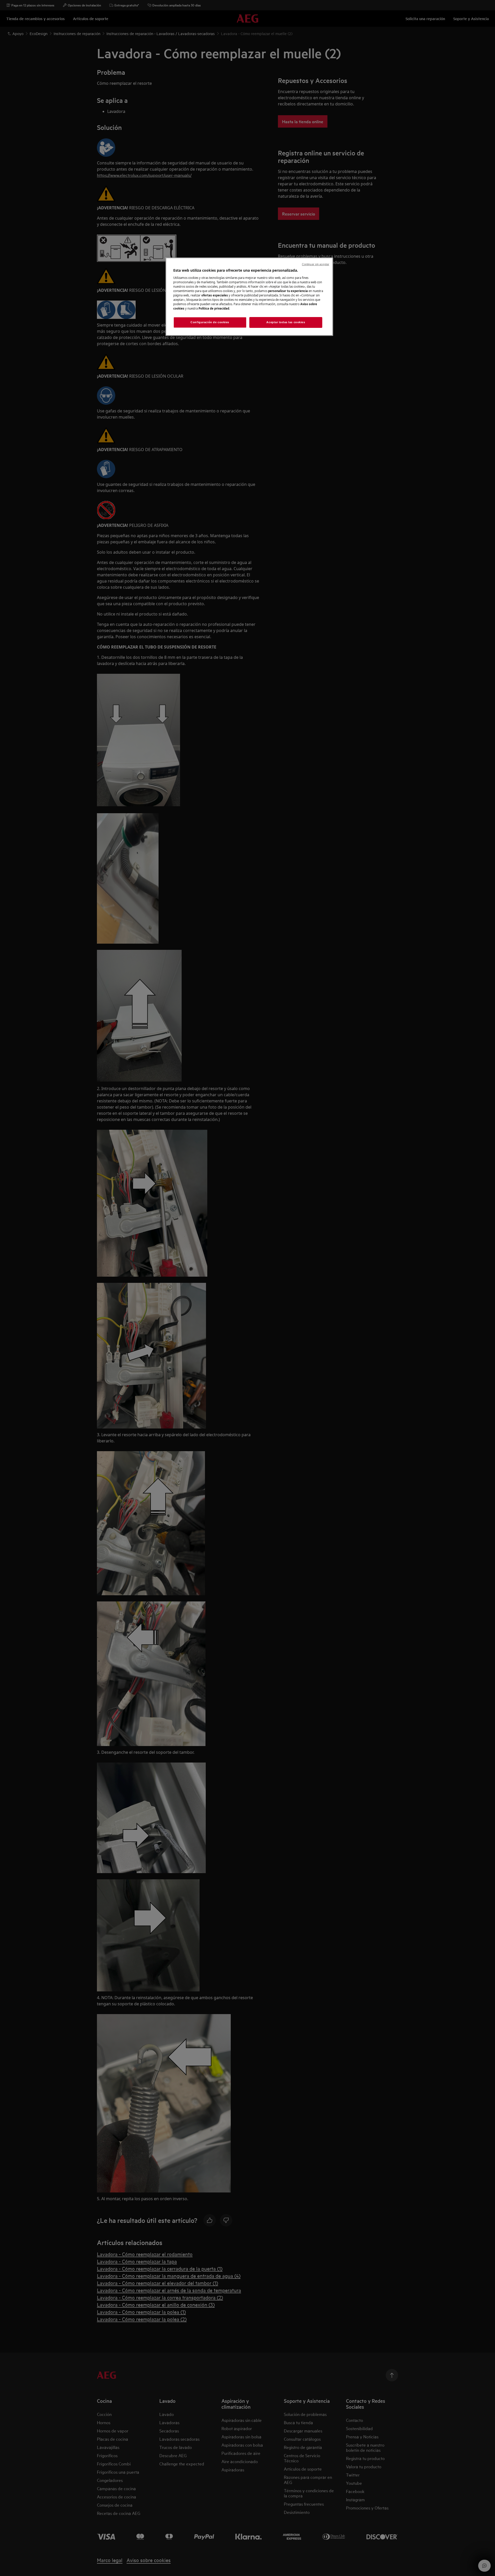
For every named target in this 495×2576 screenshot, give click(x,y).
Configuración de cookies (210, 322)
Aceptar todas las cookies (286, 322)
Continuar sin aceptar (316, 264)
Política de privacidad (214, 308)
